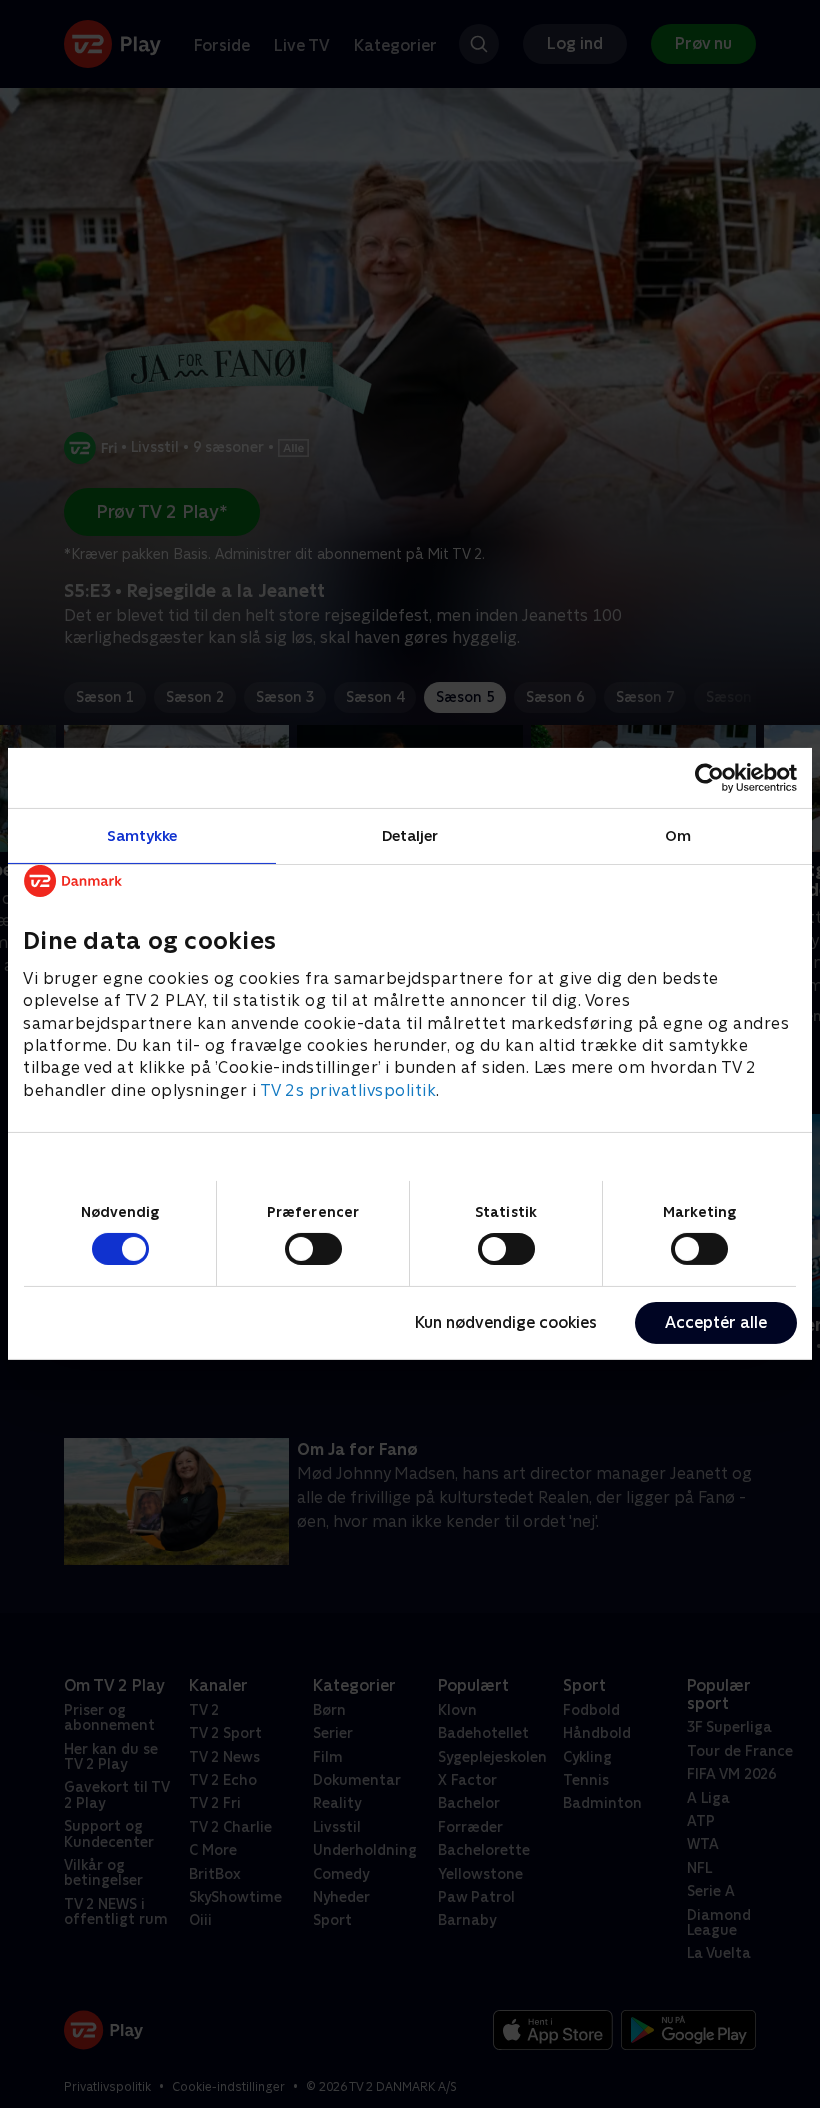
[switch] (313, 1249)
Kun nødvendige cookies (506, 1322)
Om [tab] (678, 835)
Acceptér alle (716, 1322)
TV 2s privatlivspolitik (348, 1090)
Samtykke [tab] (142, 835)
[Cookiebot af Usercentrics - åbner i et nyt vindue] (709, 778)
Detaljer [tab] (410, 835)
